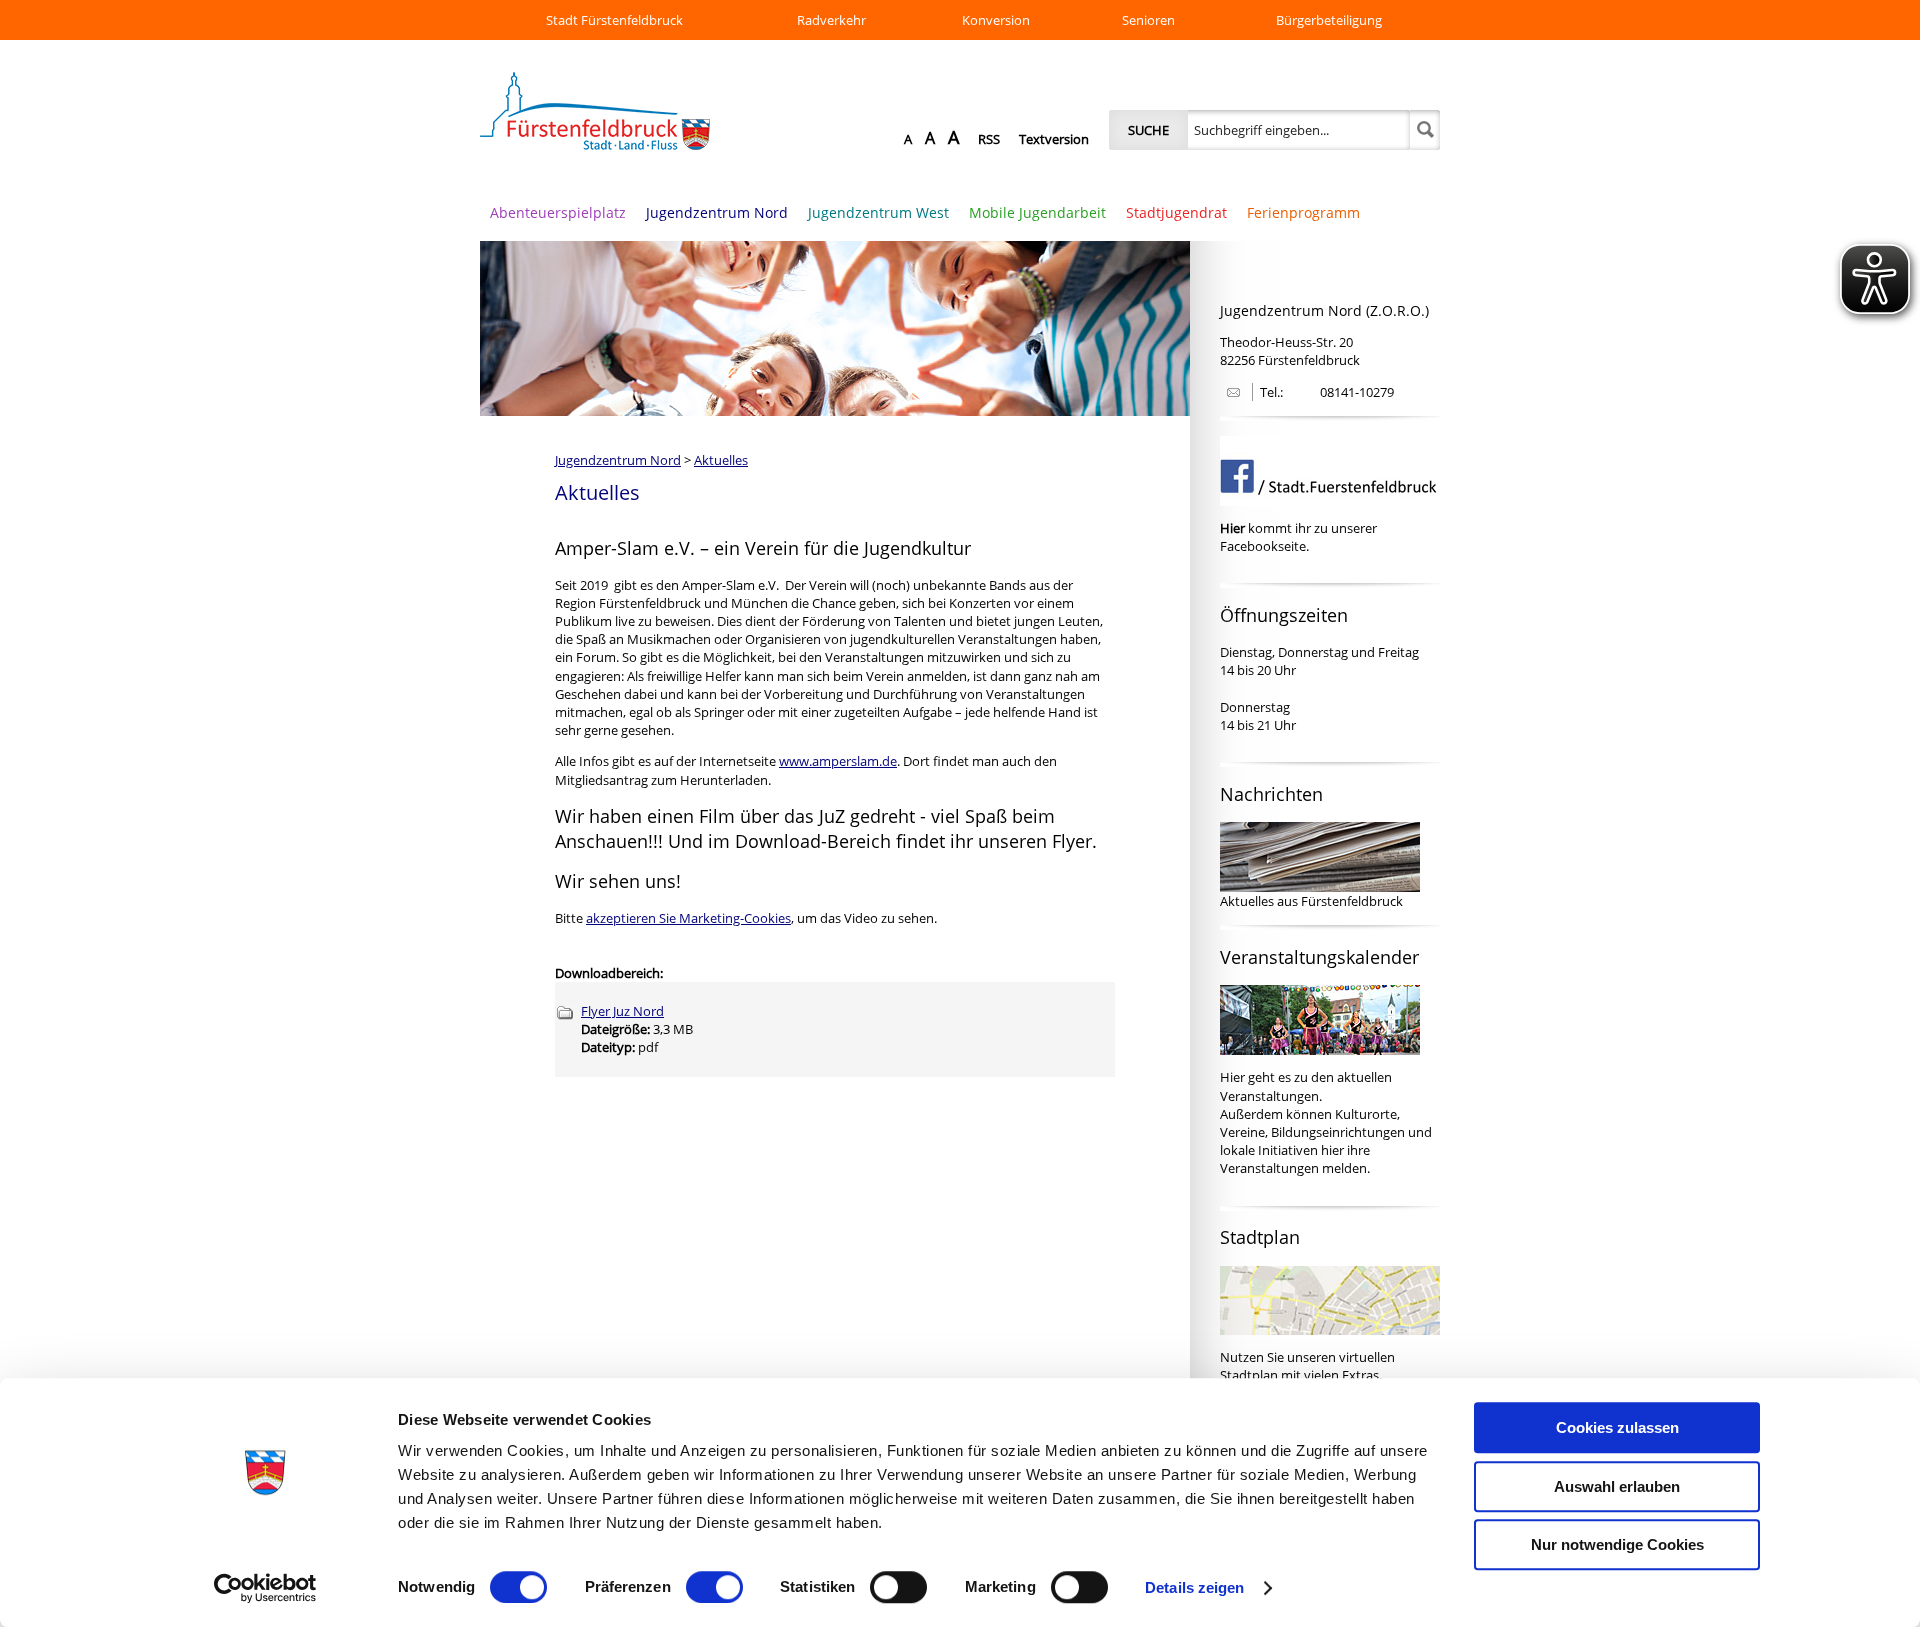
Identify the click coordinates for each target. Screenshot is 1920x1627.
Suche (1148, 130)
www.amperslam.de (838, 761)
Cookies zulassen (1617, 1427)
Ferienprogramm (1303, 212)
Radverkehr (831, 20)
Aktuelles (721, 460)
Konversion (996, 20)
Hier (1232, 1077)
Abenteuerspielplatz (558, 212)
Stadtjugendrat (1176, 212)
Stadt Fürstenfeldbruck (614, 20)
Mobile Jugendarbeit (1037, 212)
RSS (989, 139)
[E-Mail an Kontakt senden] (1230, 393)
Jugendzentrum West (878, 212)
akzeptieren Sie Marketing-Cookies (688, 918)
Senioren (1148, 20)
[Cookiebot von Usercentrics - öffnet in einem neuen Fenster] (265, 1588)
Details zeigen (1194, 1587)
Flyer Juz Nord (622, 1011)
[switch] (714, 1587)
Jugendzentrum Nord (717, 212)
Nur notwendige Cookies (1617, 1544)
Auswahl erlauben (1617, 1486)
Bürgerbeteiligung (1329, 20)
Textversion (1054, 139)
